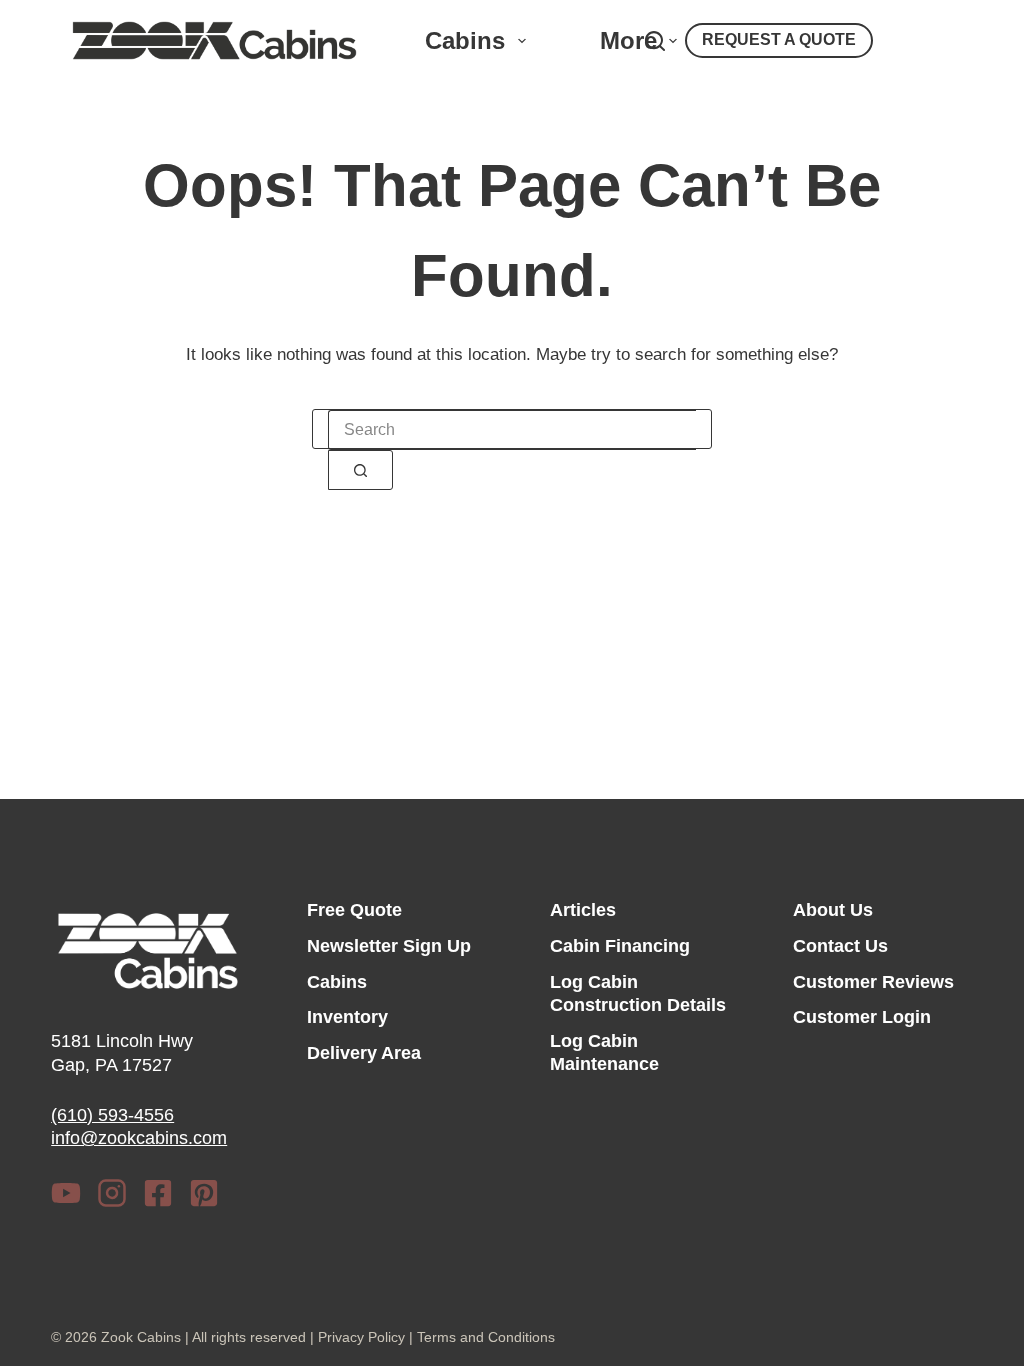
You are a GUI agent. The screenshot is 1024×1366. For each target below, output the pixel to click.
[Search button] (360, 470)
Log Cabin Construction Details (638, 993)
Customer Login (862, 1017)
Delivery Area (364, 1053)
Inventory (347, 1017)
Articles (583, 910)
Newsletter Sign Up (389, 946)
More (628, 40)
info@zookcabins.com (139, 1138)
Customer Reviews (873, 982)
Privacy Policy (361, 1337)
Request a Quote (779, 39)
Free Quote (354, 910)
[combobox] (512, 430)
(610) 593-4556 (112, 1115)
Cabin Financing (620, 946)
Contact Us (840, 946)
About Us (833, 910)
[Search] (655, 41)
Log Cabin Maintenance (604, 1052)
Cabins (465, 40)
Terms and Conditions (486, 1337)
